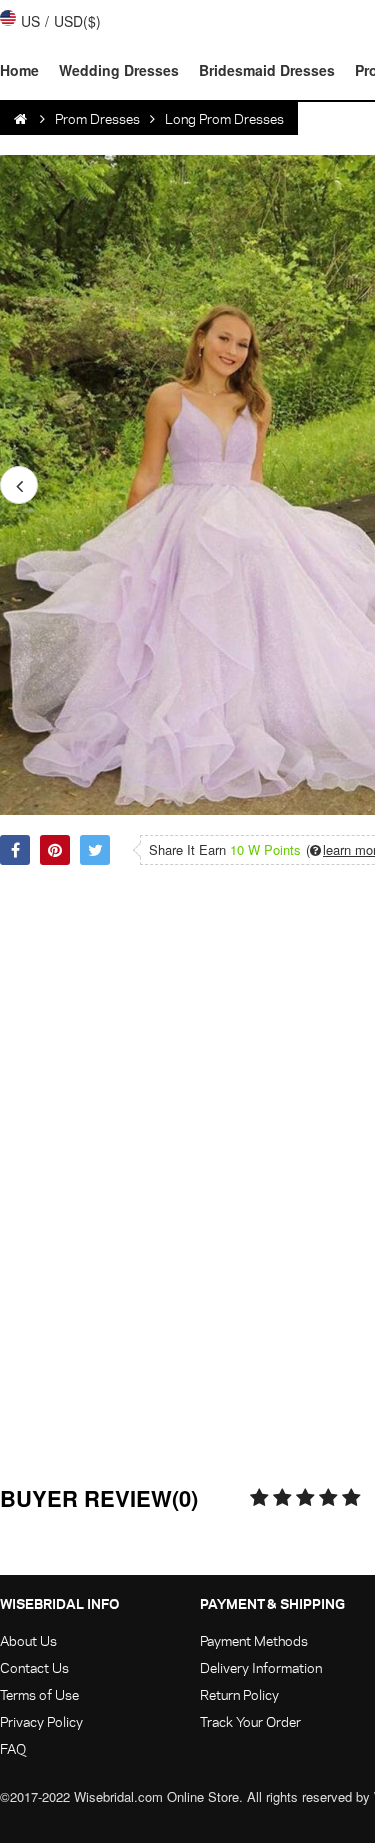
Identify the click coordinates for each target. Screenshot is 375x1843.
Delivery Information (261, 1667)
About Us (28, 1640)
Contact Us (34, 1667)
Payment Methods (254, 1640)
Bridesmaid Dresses (267, 70)
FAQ (13, 1748)
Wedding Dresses (119, 70)
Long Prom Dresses (224, 118)
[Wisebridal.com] (22, 119)
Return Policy (239, 1694)
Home (19, 70)
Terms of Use (39, 1694)
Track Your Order (250, 1721)
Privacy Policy (41, 1721)
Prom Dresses (97, 118)
